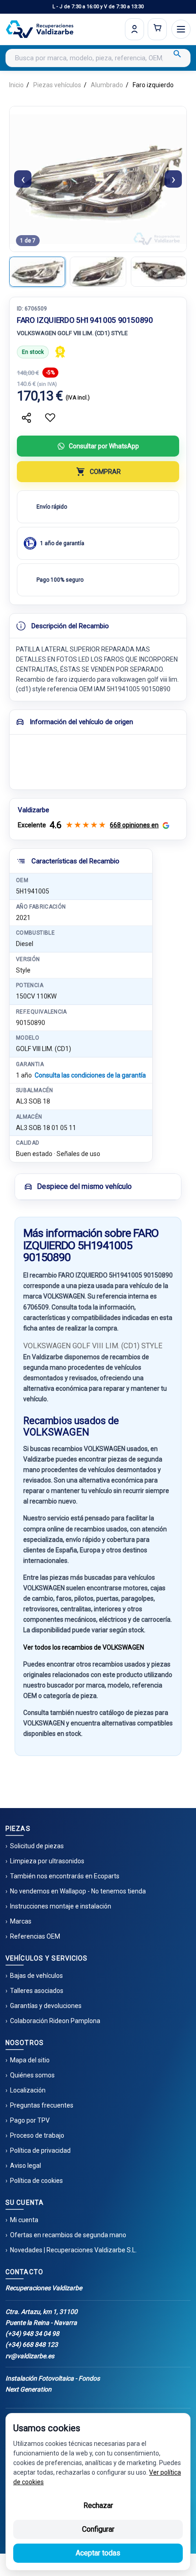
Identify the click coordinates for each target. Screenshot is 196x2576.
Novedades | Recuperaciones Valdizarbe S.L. (73, 2250)
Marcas (21, 1921)
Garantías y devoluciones (46, 2006)
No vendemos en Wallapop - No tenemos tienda (78, 1891)
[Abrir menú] (181, 29)
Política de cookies (36, 2181)
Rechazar (98, 2505)
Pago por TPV (30, 2120)
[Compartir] (26, 418)
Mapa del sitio (30, 2060)
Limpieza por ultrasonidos (47, 1861)
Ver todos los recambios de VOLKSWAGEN (84, 1647)
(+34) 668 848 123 (32, 2345)
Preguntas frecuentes (42, 2105)
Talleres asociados (37, 1991)
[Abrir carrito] (157, 29)
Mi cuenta (24, 2220)
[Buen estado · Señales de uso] (60, 352)
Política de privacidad (40, 2150)
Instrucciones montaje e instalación (61, 1906)
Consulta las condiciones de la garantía (90, 1075)
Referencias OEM (35, 1936)
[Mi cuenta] (134, 29)
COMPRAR (105, 472)
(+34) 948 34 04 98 (32, 2334)
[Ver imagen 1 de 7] (37, 272)
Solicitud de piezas (37, 1846)
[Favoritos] (50, 418)
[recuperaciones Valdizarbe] (40, 29)
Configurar (98, 2529)
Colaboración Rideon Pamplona (55, 2021)
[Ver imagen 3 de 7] (159, 272)
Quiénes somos (32, 2075)
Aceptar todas (98, 2553)
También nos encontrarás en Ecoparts (65, 1876)
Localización (28, 2090)
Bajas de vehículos (36, 1976)
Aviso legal (26, 2166)
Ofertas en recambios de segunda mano (68, 2235)
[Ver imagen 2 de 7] (98, 272)
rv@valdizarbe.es (30, 2356)
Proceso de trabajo (37, 2135)
